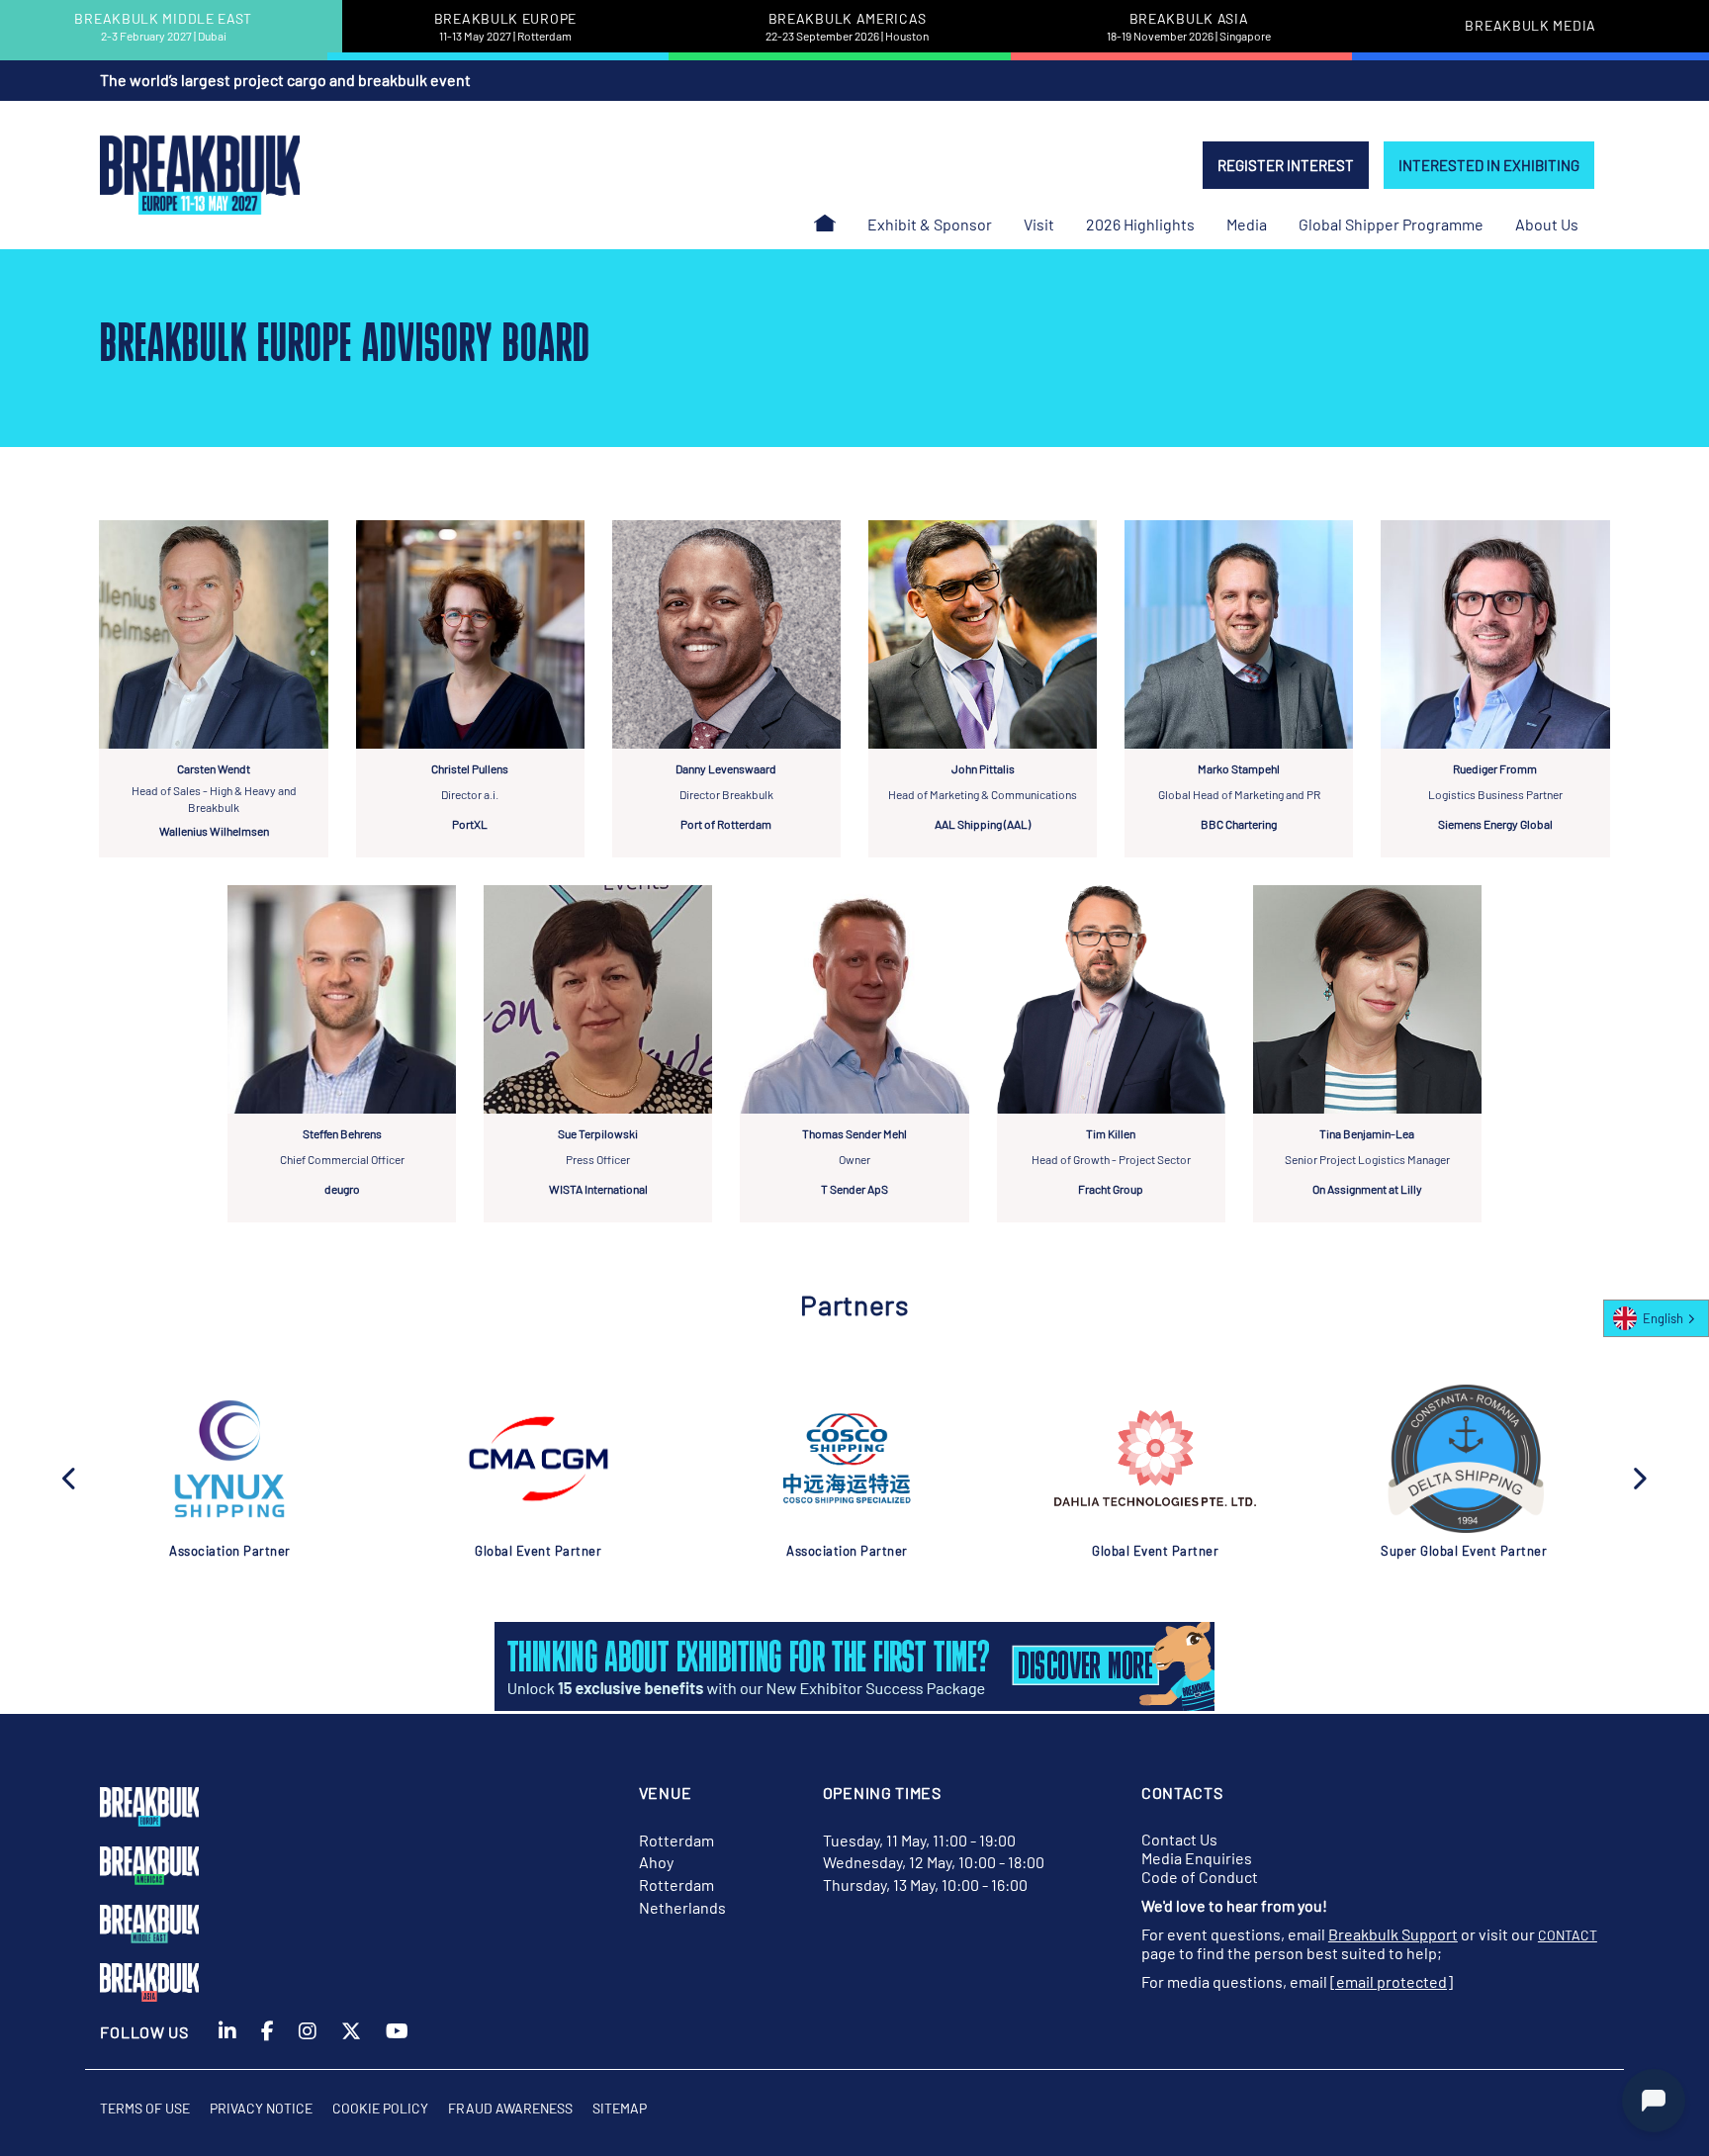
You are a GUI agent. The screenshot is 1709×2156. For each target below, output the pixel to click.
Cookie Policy (380, 2108)
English (1663, 1318)
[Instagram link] (308, 2043)
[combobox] (1656, 1318)
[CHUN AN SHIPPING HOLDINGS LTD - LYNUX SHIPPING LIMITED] (229, 1459)
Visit (1039, 224)
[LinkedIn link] (227, 2043)
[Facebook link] (268, 2043)
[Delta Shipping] (1464, 1459)
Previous (70, 1477)
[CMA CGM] (538, 1459)
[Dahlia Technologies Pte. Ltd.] (1155, 1458)
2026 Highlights (1140, 224)
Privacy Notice (261, 2108)
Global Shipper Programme (1391, 224)
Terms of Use (145, 2108)
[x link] (351, 2043)
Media (1247, 224)
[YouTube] (397, 2043)
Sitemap (620, 2108)
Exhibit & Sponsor (930, 224)
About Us (1547, 224)
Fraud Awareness (510, 2108)
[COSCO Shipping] (847, 1459)
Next (1639, 1477)
